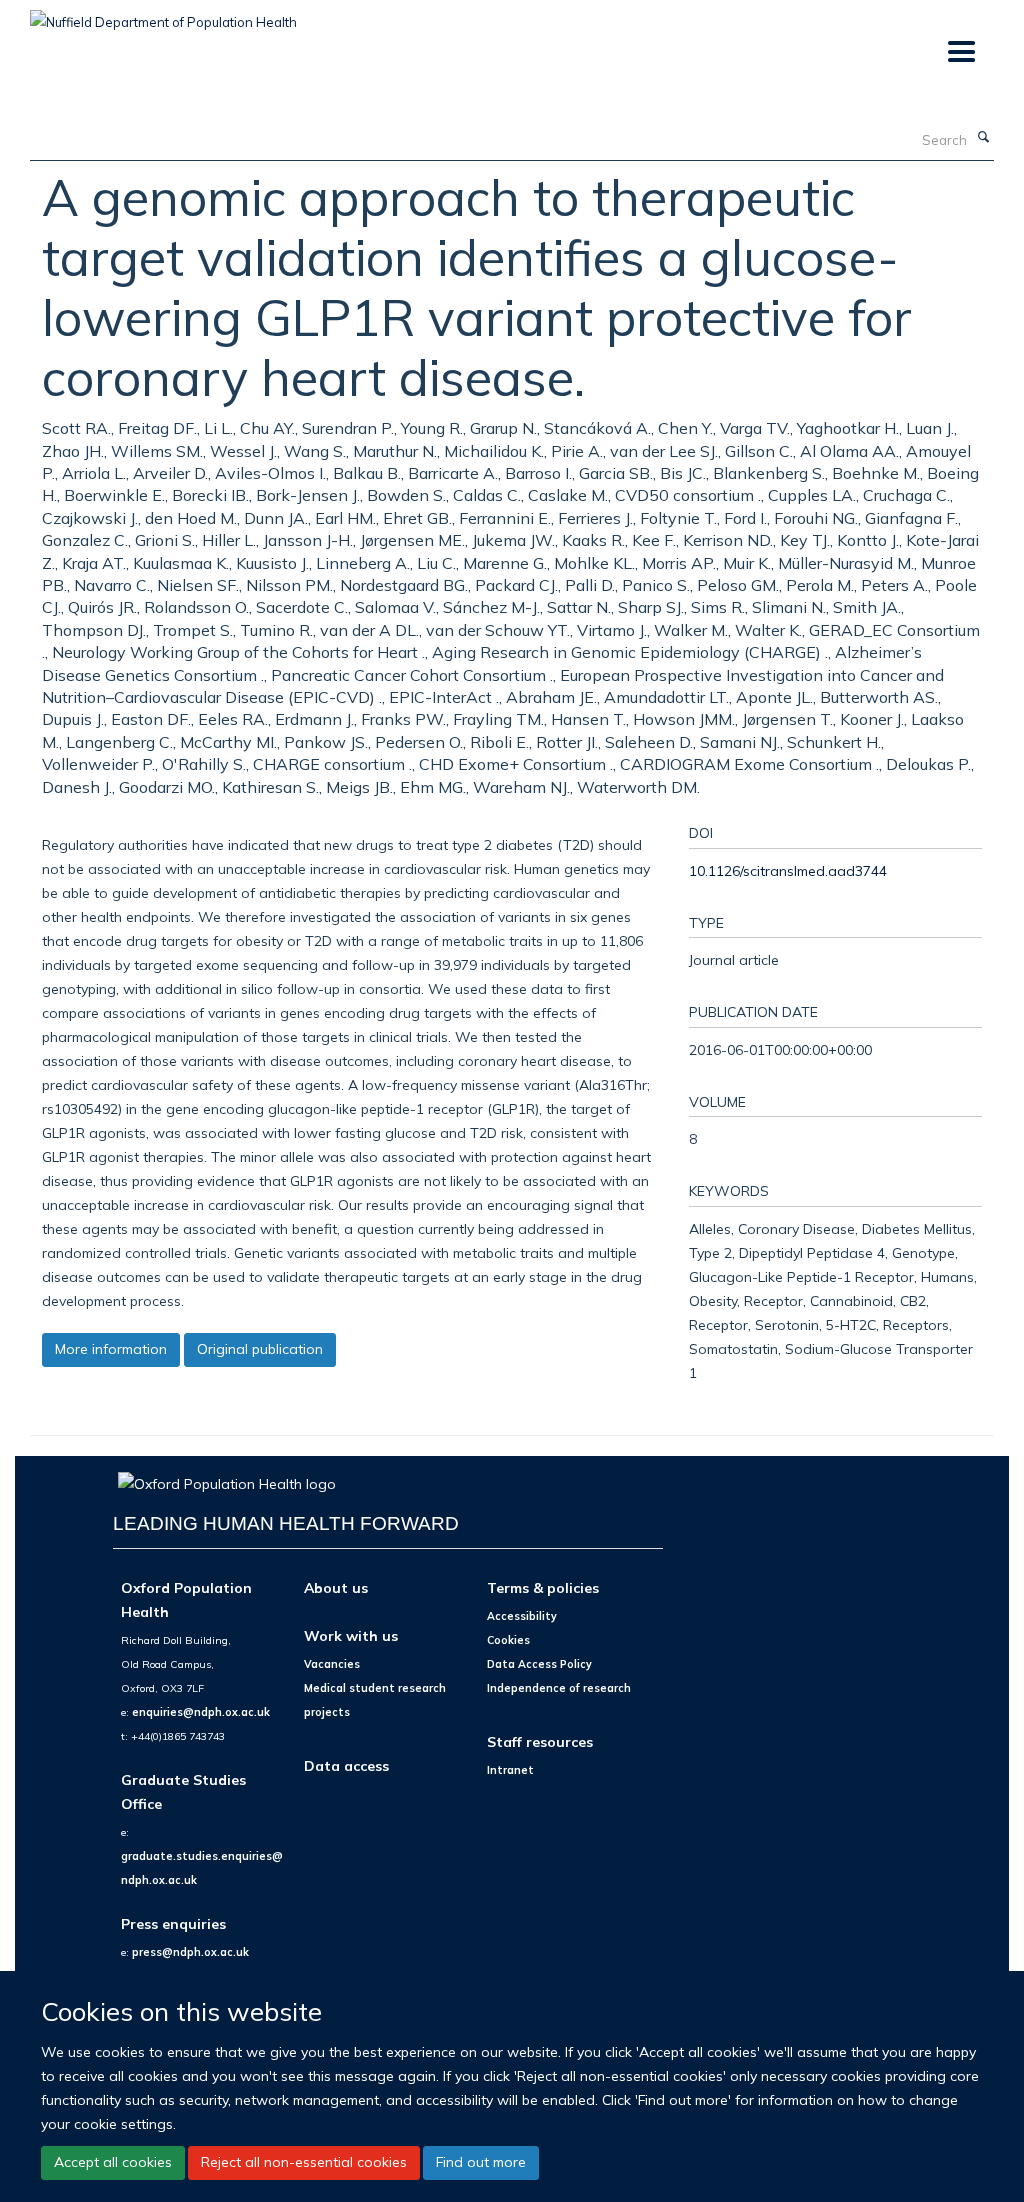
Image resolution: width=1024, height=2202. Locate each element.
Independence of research (559, 1688)
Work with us (351, 1635)
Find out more (481, 2162)
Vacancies (332, 1664)
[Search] (983, 138)
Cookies (508, 1640)
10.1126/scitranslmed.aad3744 (788, 870)
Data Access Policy (539, 1664)
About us (336, 1587)
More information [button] (111, 1349)
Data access (346, 1765)
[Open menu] (960, 52)
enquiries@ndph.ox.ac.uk (201, 1712)
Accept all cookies (113, 2162)
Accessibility (522, 1616)
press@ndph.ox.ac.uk (190, 1952)
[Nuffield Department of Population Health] (163, 15)
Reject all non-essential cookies (304, 2162)
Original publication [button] (260, 1349)
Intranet (510, 1770)
